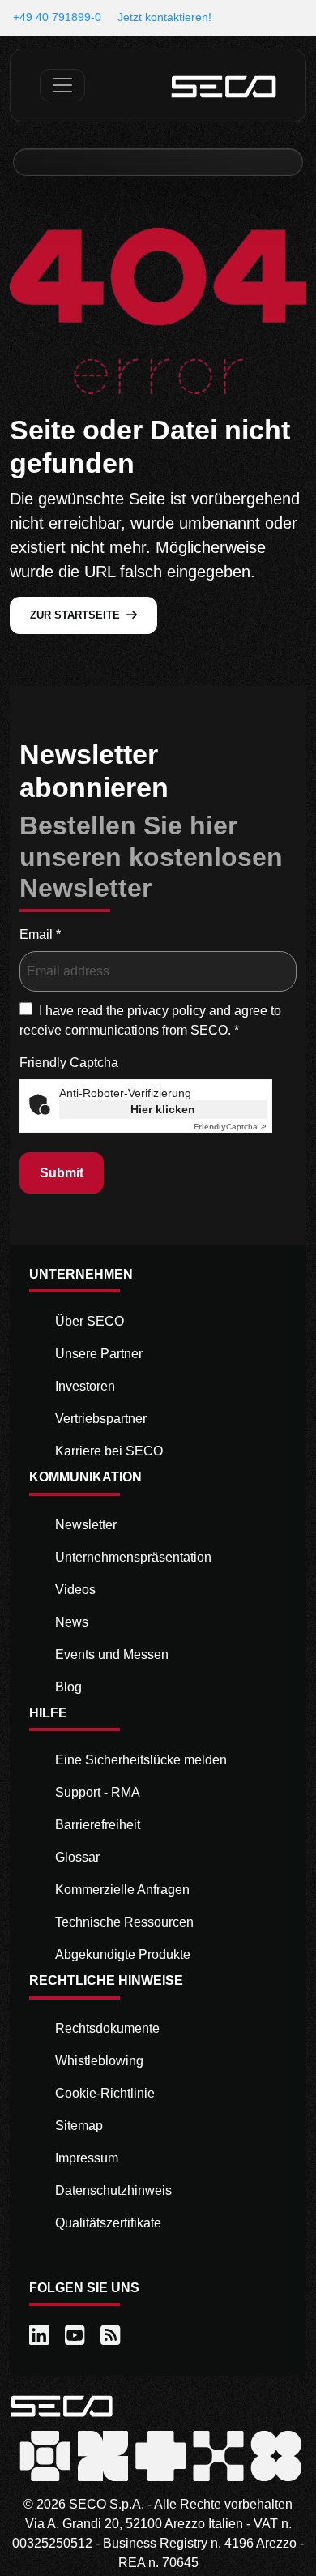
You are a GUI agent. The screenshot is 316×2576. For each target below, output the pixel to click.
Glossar (77, 1857)
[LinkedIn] (41, 2336)
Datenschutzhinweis (113, 2190)
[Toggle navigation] (62, 85)
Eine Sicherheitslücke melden (141, 1760)
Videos (75, 1590)
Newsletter (86, 1525)
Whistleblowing (99, 2061)
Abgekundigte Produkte (123, 1955)
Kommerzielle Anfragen (122, 1890)
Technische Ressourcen (124, 1922)
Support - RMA (98, 1792)
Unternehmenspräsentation (133, 1557)
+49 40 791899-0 (57, 17)
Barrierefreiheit (98, 1825)
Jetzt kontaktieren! (164, 17)
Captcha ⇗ (230, 1127)
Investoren (85, 1386)
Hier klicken (163, 1109)
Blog (68, 1687)
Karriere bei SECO (109, 1451)
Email (40, 934)
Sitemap (79, 2126)
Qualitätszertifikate (108, 2223)
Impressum (87, 2158)
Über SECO (90, 1321)
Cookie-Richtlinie (105, 2093)
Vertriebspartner (101, 1419)
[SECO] (62, 2405)
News (72, 1622)
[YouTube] (76, 2336)
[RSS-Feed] (112, 2336)
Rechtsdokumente (107, 2028)
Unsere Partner (99, 1354)
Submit (62, 1173)
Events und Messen (112, 1654)
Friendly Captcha (69, 1063)
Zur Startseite (75, 615)
